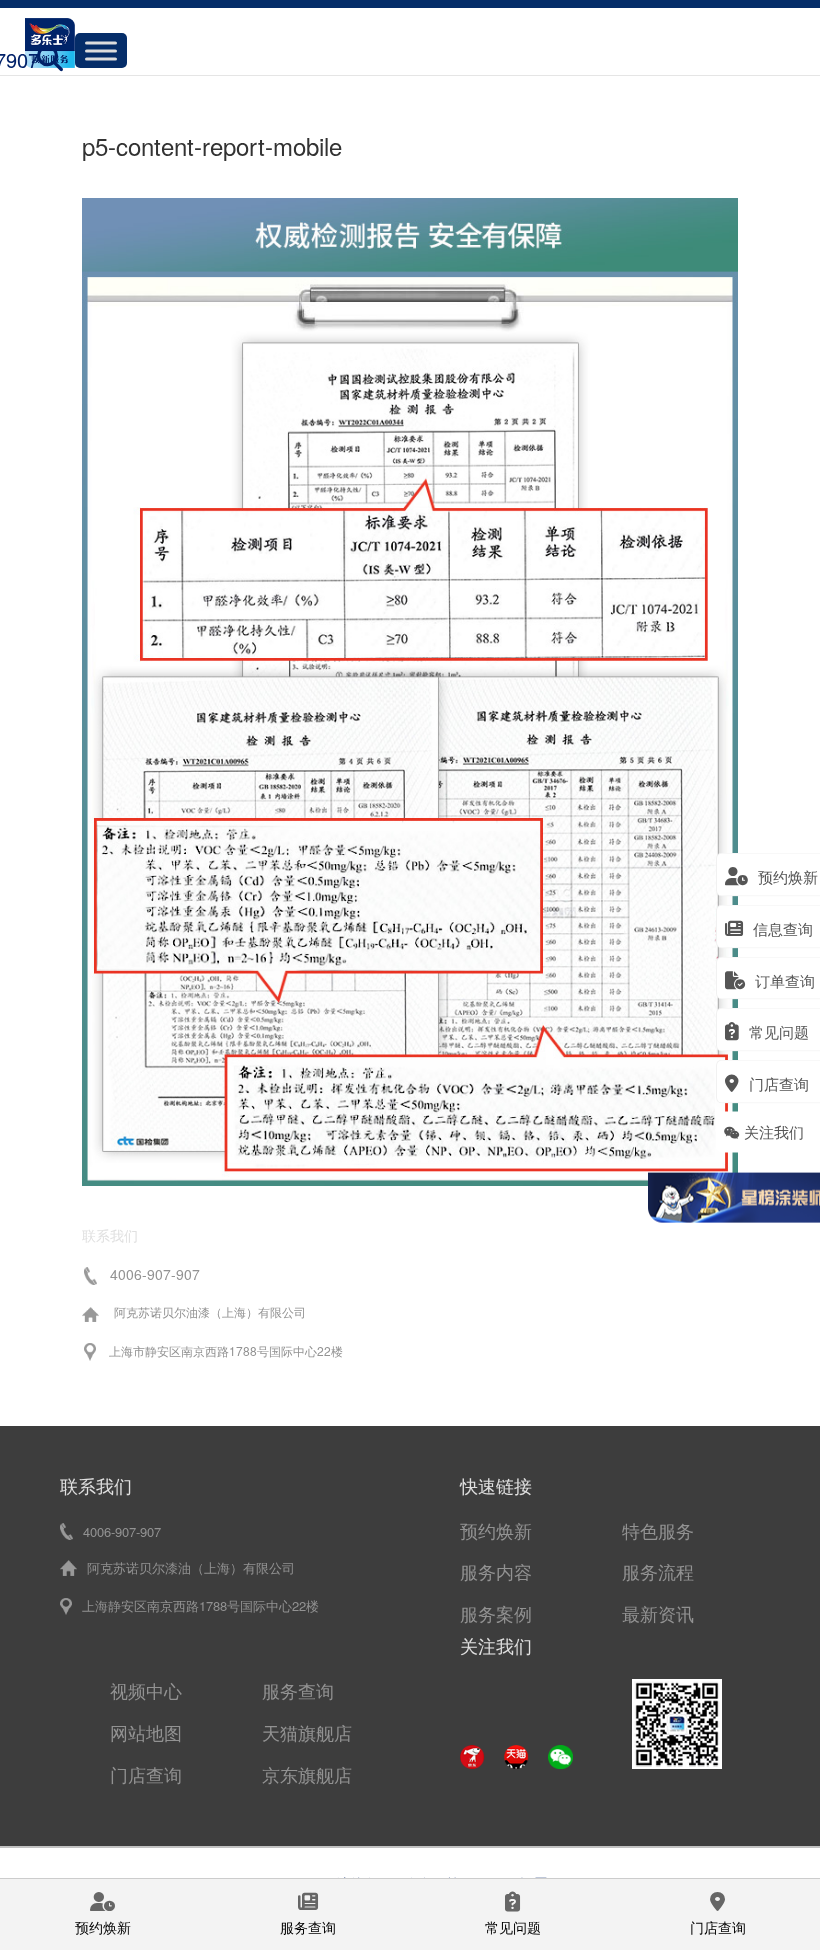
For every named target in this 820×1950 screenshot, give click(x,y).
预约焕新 (496, 1530)
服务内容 (496, 1571)
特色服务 (658, 1530)
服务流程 (658, 1571)
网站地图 (146, 1732)
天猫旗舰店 (307, 1732)
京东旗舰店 (307, 1774)
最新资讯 (658, 1613)
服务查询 (298, 1690)
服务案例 (496, 1613)
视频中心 (146, 1690)
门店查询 (146, 1774)
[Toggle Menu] (101, 50)
